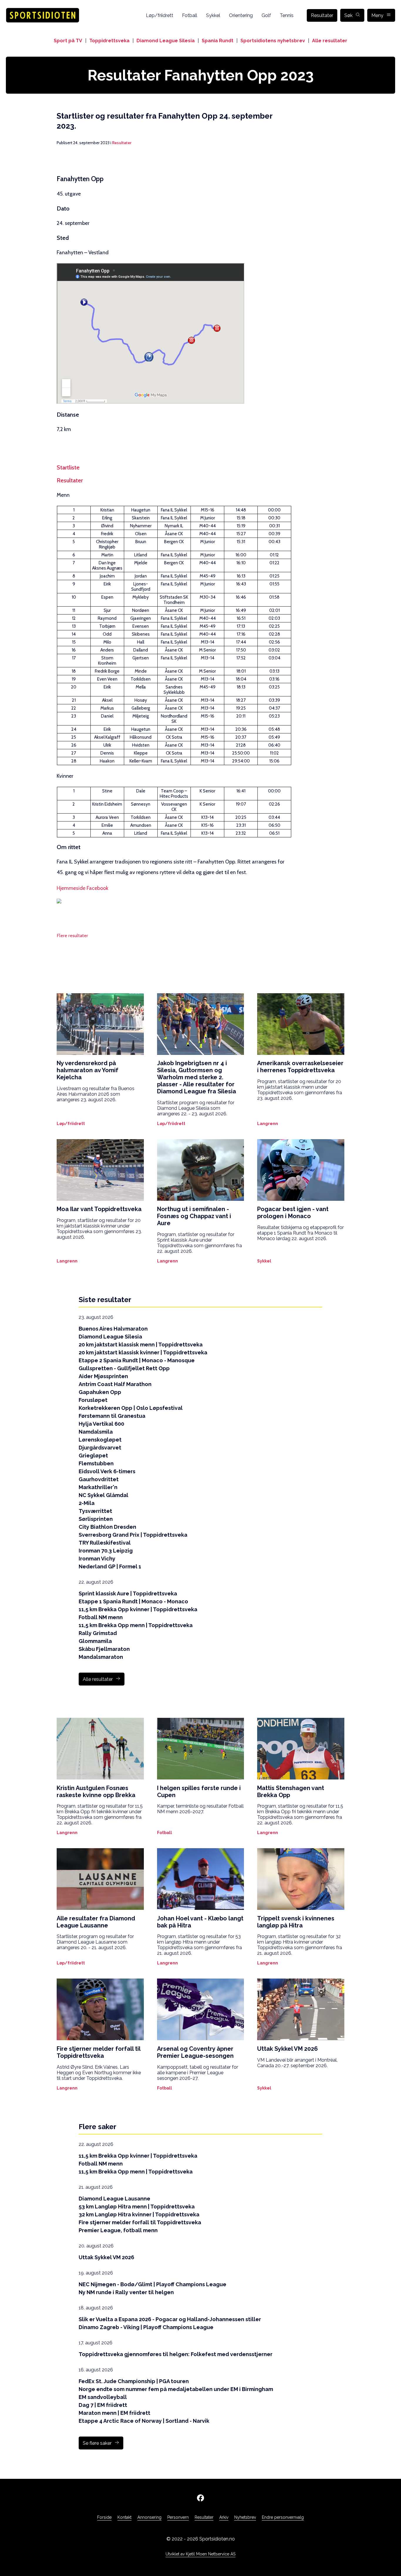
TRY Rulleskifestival (105, 1543)
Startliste (68, 467)
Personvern (178, 2517)
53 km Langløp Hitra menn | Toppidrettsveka (137, 2207)
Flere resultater (72, 936)
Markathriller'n (98, 1487)
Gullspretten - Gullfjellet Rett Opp (124, 1368)
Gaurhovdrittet (99, 1479)
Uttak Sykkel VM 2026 (106, 2257)
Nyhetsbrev (245, 2517)
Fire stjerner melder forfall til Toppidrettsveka (140, 2222)
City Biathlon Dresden (107, 1527)
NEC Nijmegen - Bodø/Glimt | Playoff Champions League (153, 2284)
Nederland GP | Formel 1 (110, 1566)
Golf (266, 15)
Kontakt (124, 2517)
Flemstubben (96, 1463)
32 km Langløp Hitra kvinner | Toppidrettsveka (139, 2214)
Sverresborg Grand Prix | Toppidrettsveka (133, 1535)
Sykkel (213, 15)
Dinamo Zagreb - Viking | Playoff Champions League (146, 2327)
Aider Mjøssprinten (103, 1376)
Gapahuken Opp (100, 1392)
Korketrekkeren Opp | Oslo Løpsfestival (131, 1408)
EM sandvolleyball (103, 2397)
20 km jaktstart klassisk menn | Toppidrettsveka (141, 1345)
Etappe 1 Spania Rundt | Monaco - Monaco (133, 1601)
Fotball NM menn (101, 1617)
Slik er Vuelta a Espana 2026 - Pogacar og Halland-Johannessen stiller (170, 2319)
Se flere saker (97, 2443)
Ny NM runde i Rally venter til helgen (126, 2292)
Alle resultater (330, 41)
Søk (348, 15)
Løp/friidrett (160, 15)
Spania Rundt (218, 41)
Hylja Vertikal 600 (101, 1424)
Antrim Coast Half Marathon (115, 1384)
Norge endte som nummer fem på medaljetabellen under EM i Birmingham (176, 2389)
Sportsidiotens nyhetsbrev (273, 41)
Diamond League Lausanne (114, 2199)
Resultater (322, 15)
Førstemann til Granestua (112, 1416)
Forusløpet (93, 1400)
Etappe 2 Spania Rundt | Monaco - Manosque (137, 1360)
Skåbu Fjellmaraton (104, 1649)
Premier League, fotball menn (118, 2230)
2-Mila (87, 1503)
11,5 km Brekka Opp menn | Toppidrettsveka (136, 1625)
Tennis (287, 15)
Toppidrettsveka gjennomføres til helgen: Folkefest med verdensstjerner (176, 2354)
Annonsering (149, 2517)
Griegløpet (93, 1455)
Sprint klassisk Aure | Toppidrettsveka (128, 1593)
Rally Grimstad (98, 1633)
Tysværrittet (95, 1511)
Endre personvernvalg (283, 2517)
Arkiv (224, 2517)
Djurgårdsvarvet (100, 1448)
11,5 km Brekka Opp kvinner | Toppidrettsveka (138, 1609)
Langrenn (268, 1124)
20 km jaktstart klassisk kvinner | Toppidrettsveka (143, 1352)
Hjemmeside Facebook (82, 888)
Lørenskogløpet (100, 1440)
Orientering (241, 15)
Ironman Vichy (97, 1559)
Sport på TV (68, 41)
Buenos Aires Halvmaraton (113, 1329)
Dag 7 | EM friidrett (103, 2405)
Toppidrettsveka (109, 41)
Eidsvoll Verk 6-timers (107, 1471)
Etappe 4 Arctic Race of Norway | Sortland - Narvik (144, 2421)
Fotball (190, 15)
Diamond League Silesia (166, 41)
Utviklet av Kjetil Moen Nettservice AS (201, 2554)
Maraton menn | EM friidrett (114, 2413)
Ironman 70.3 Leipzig (106, 1551)
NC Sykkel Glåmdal (103, 1495)
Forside (104, 2517)
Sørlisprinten (96, 1519)
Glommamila (95, 1641)
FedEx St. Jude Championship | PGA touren (134, 2381)
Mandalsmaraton (101, 1657)
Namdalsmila (96, 1432)
